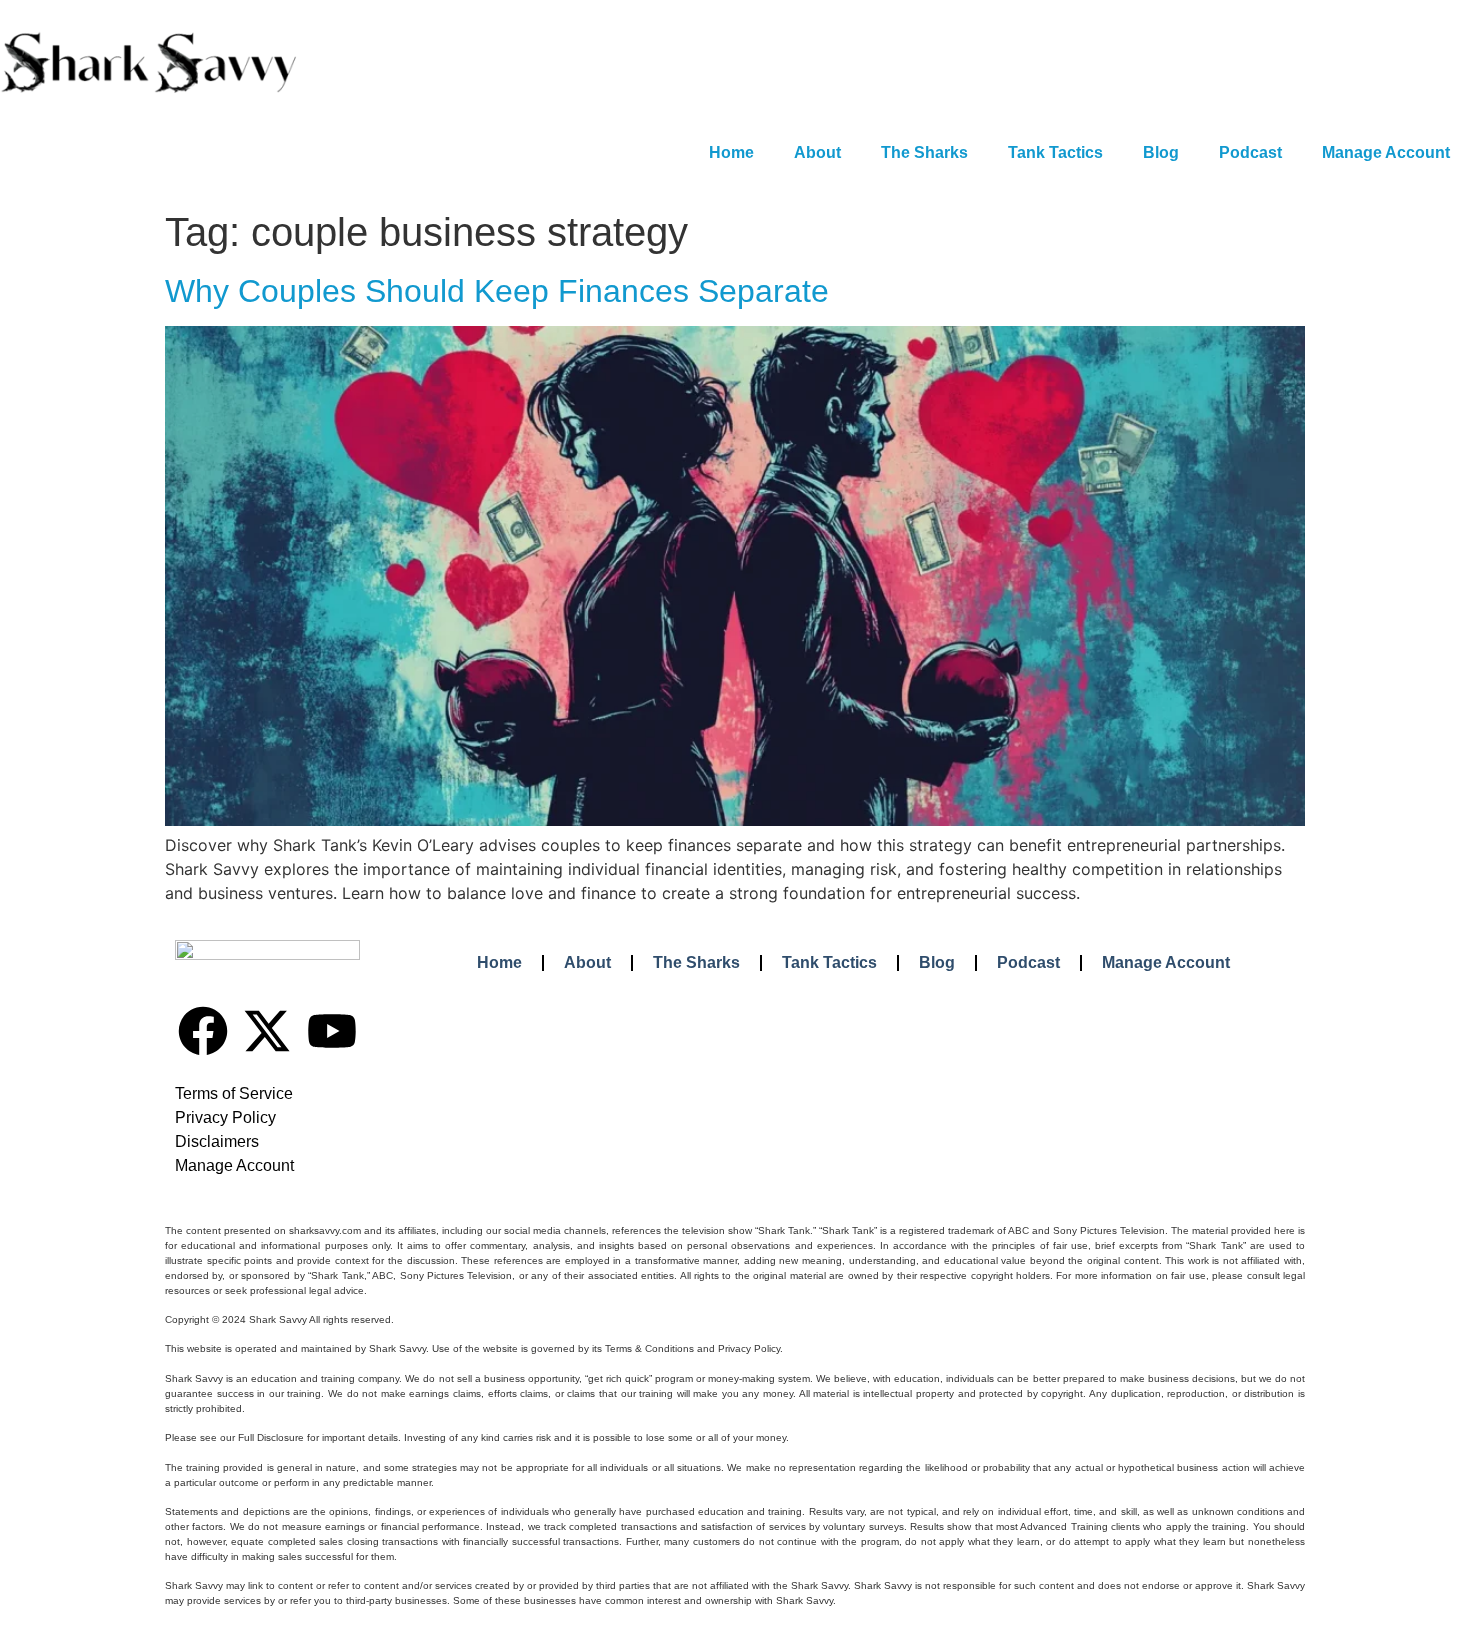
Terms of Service (234, 1093)
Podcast (1250, 152)
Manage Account (1386, 152)
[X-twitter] (267, 1031)
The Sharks (924, 152)
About (817, 152)
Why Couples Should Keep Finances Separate (497, 291)
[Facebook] (203, 1031)
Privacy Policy (225, 1117)
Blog (1161, 152)
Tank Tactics (1055, 152)
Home (731, 152)
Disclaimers (217, 1141)
